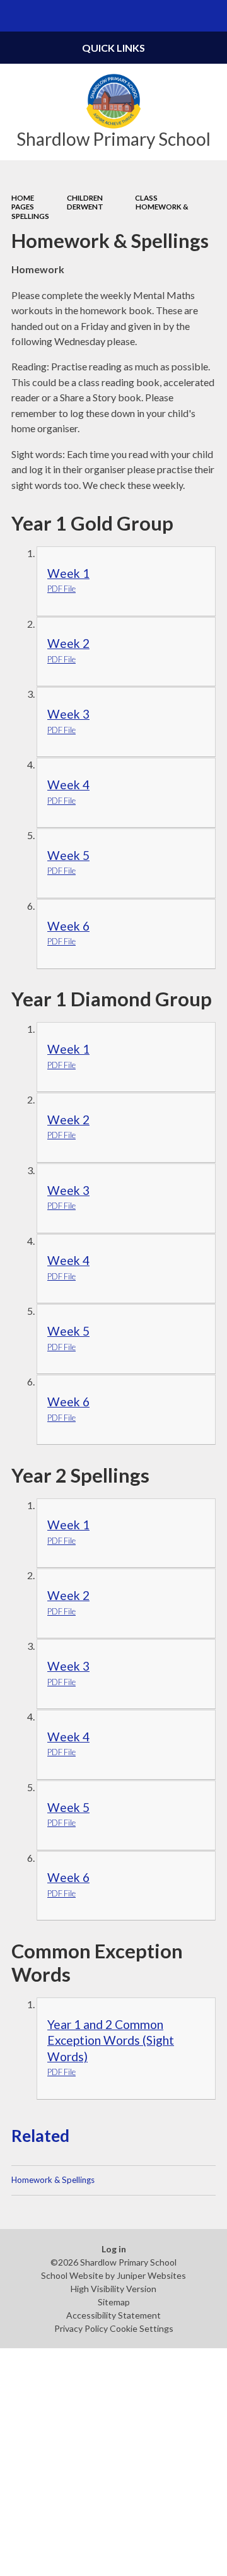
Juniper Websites (151, 2275)
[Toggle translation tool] (180, 16)
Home (23, 198)
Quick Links (113, 48)
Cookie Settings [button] (142, 2328)
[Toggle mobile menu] (16, 16)
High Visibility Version (113, 2289)
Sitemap (114, 2302)
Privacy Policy (81, 2328)
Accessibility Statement (113, 2315)
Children (85, 198)
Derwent (85, 207)
